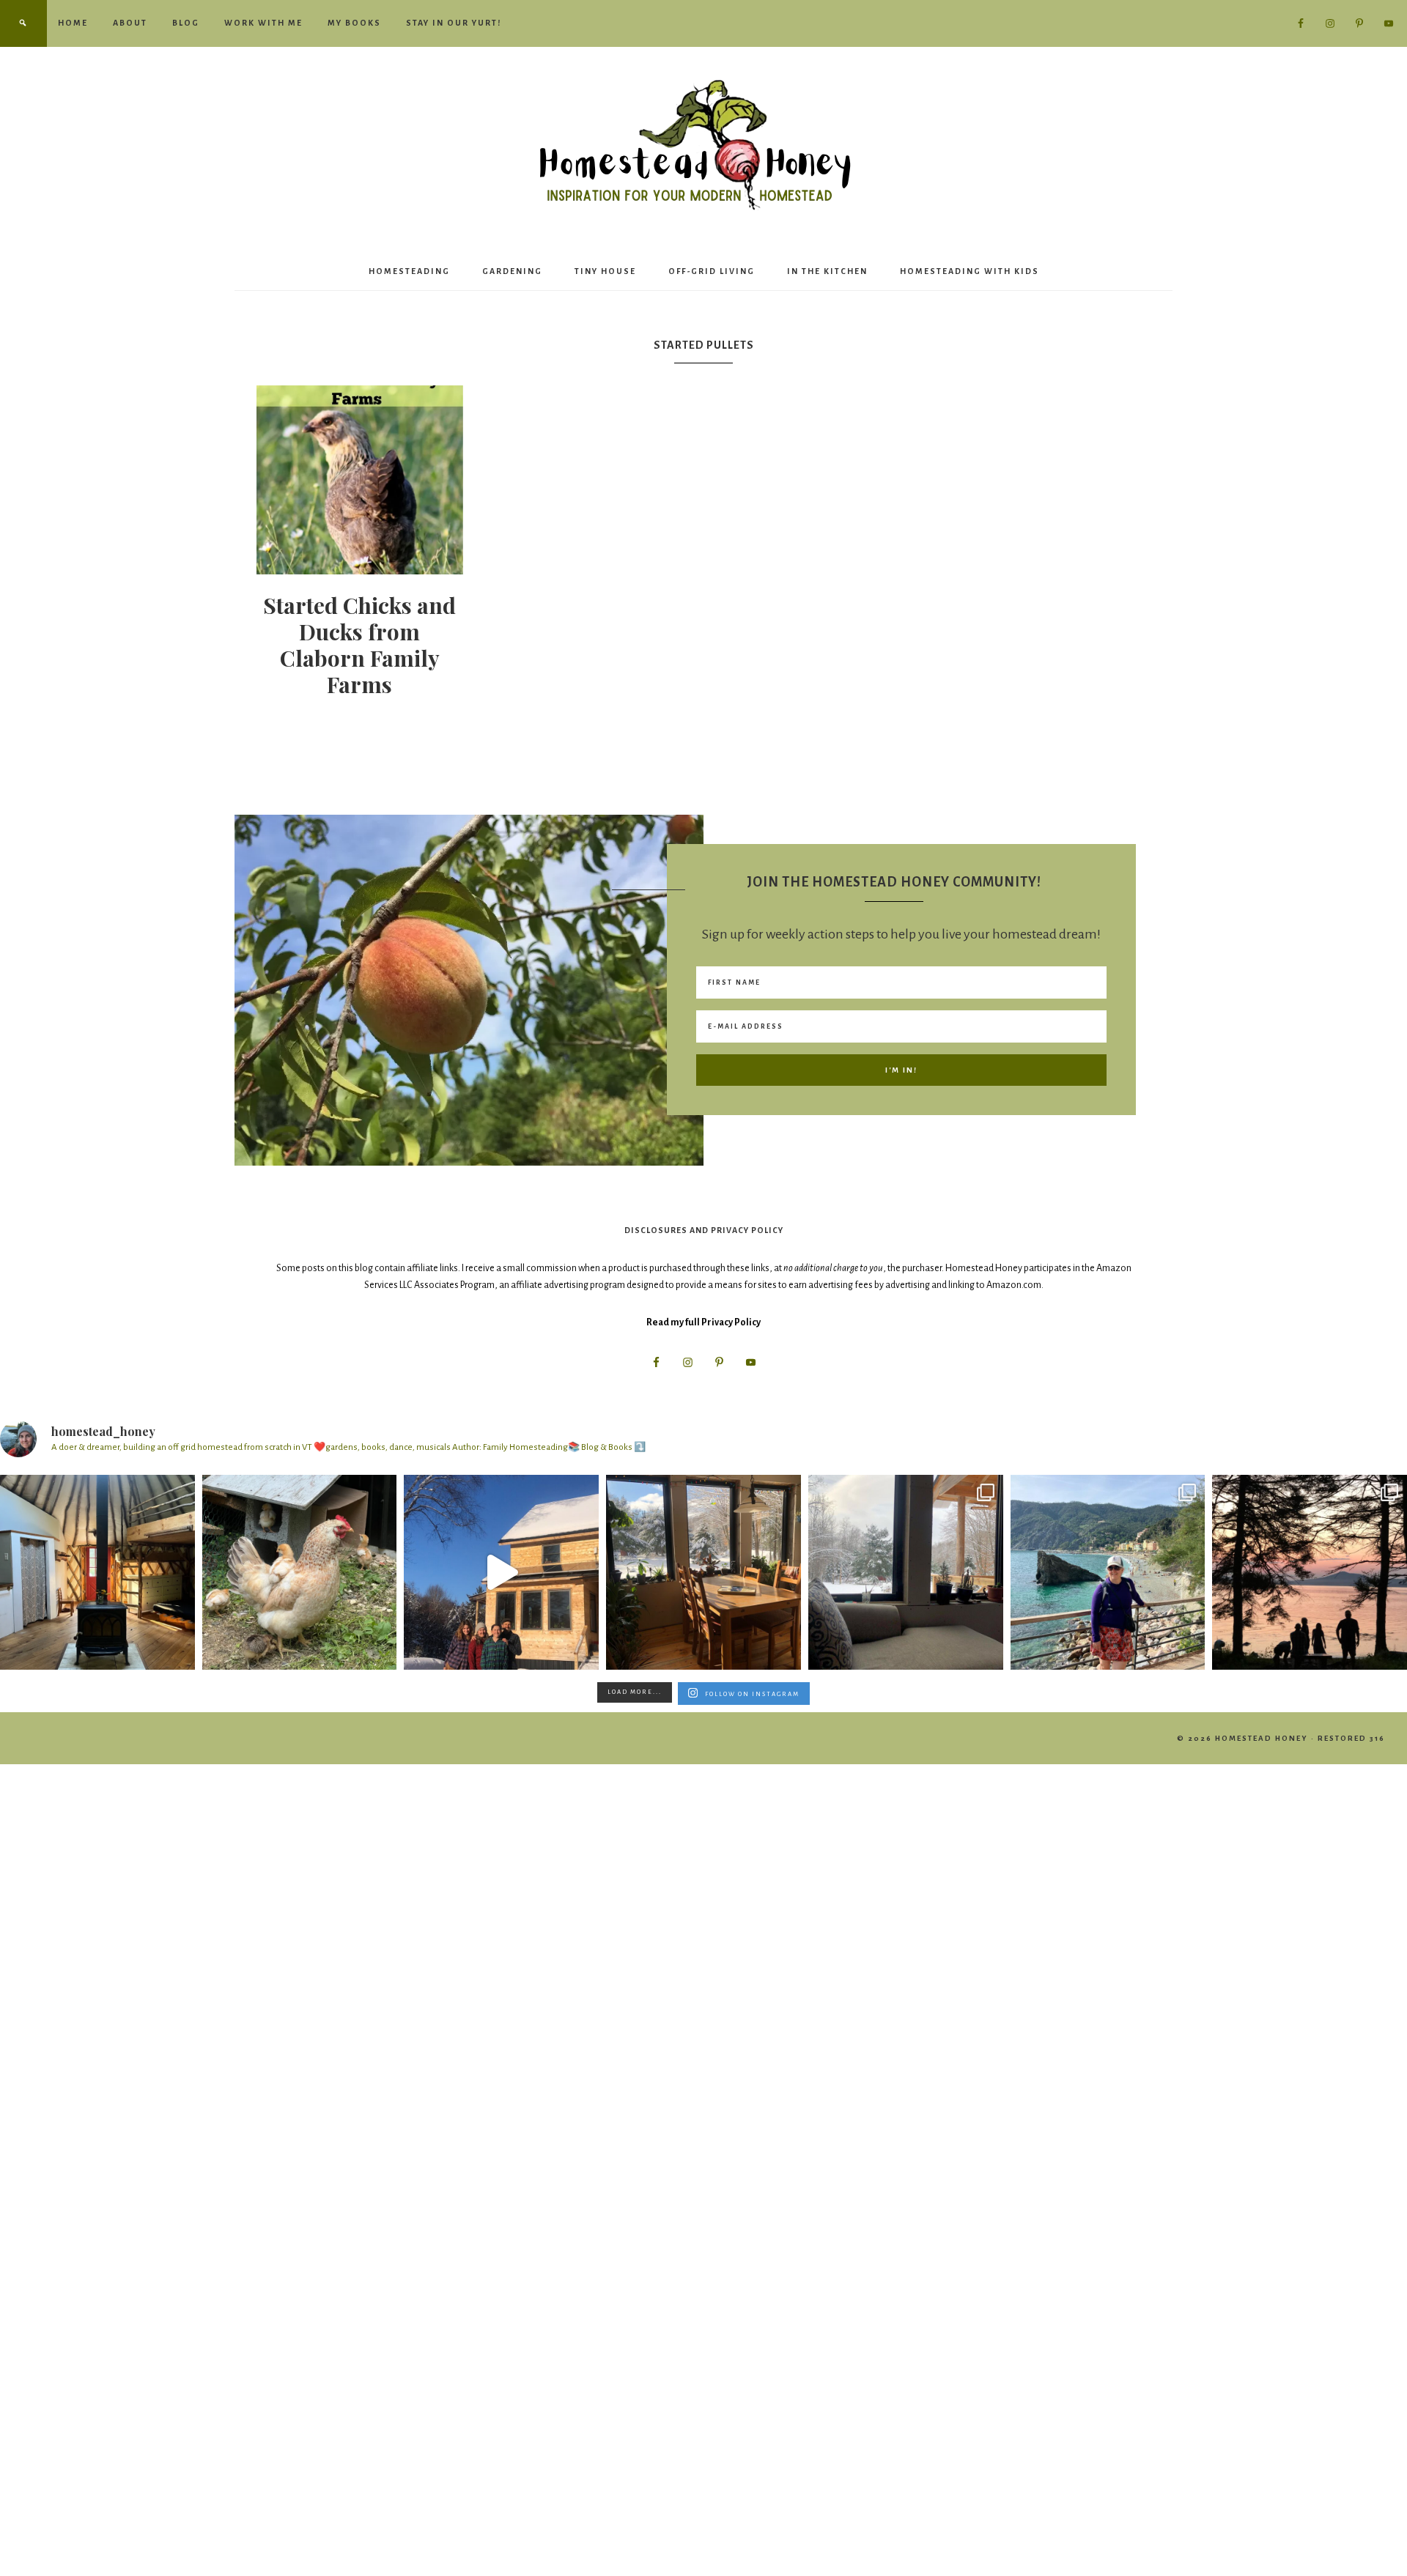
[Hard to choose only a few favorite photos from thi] (1108, 1572)
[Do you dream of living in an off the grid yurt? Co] (97, 1572)
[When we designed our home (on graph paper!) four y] (703, 1572)
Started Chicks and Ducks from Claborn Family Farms (359, 645)
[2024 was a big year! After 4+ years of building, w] (501, 1572)
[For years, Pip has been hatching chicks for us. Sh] (300, 1572)
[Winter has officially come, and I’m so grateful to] (906, 1572)
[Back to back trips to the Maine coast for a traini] (1310, 1572)
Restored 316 (1351, 1738)
